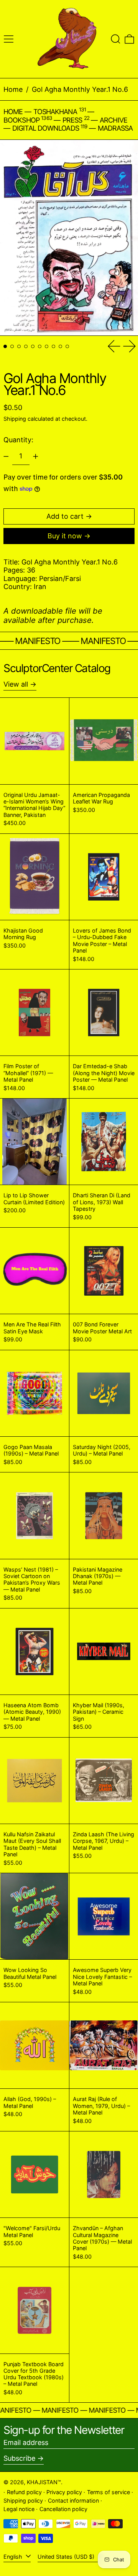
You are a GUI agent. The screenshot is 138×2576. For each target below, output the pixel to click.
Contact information (73, 2500)
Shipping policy (23, 2500)
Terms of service (108, 2492)
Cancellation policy (63, 2509)
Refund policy (24, 2492)
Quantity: (18, 440)
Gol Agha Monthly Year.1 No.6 (80, 89)
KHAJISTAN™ (44, 2482)
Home (13, 89)
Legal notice (19, 2509)
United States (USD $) (67, 2557)
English (14, 2557)
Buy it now (65, 536)
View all (16, 684)
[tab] (5, 346)
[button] (116, 39)
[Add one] (36, 456)
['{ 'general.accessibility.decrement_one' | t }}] (6, 456)
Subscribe (19, 2458)
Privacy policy (64, 2492)
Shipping (15, 419)
